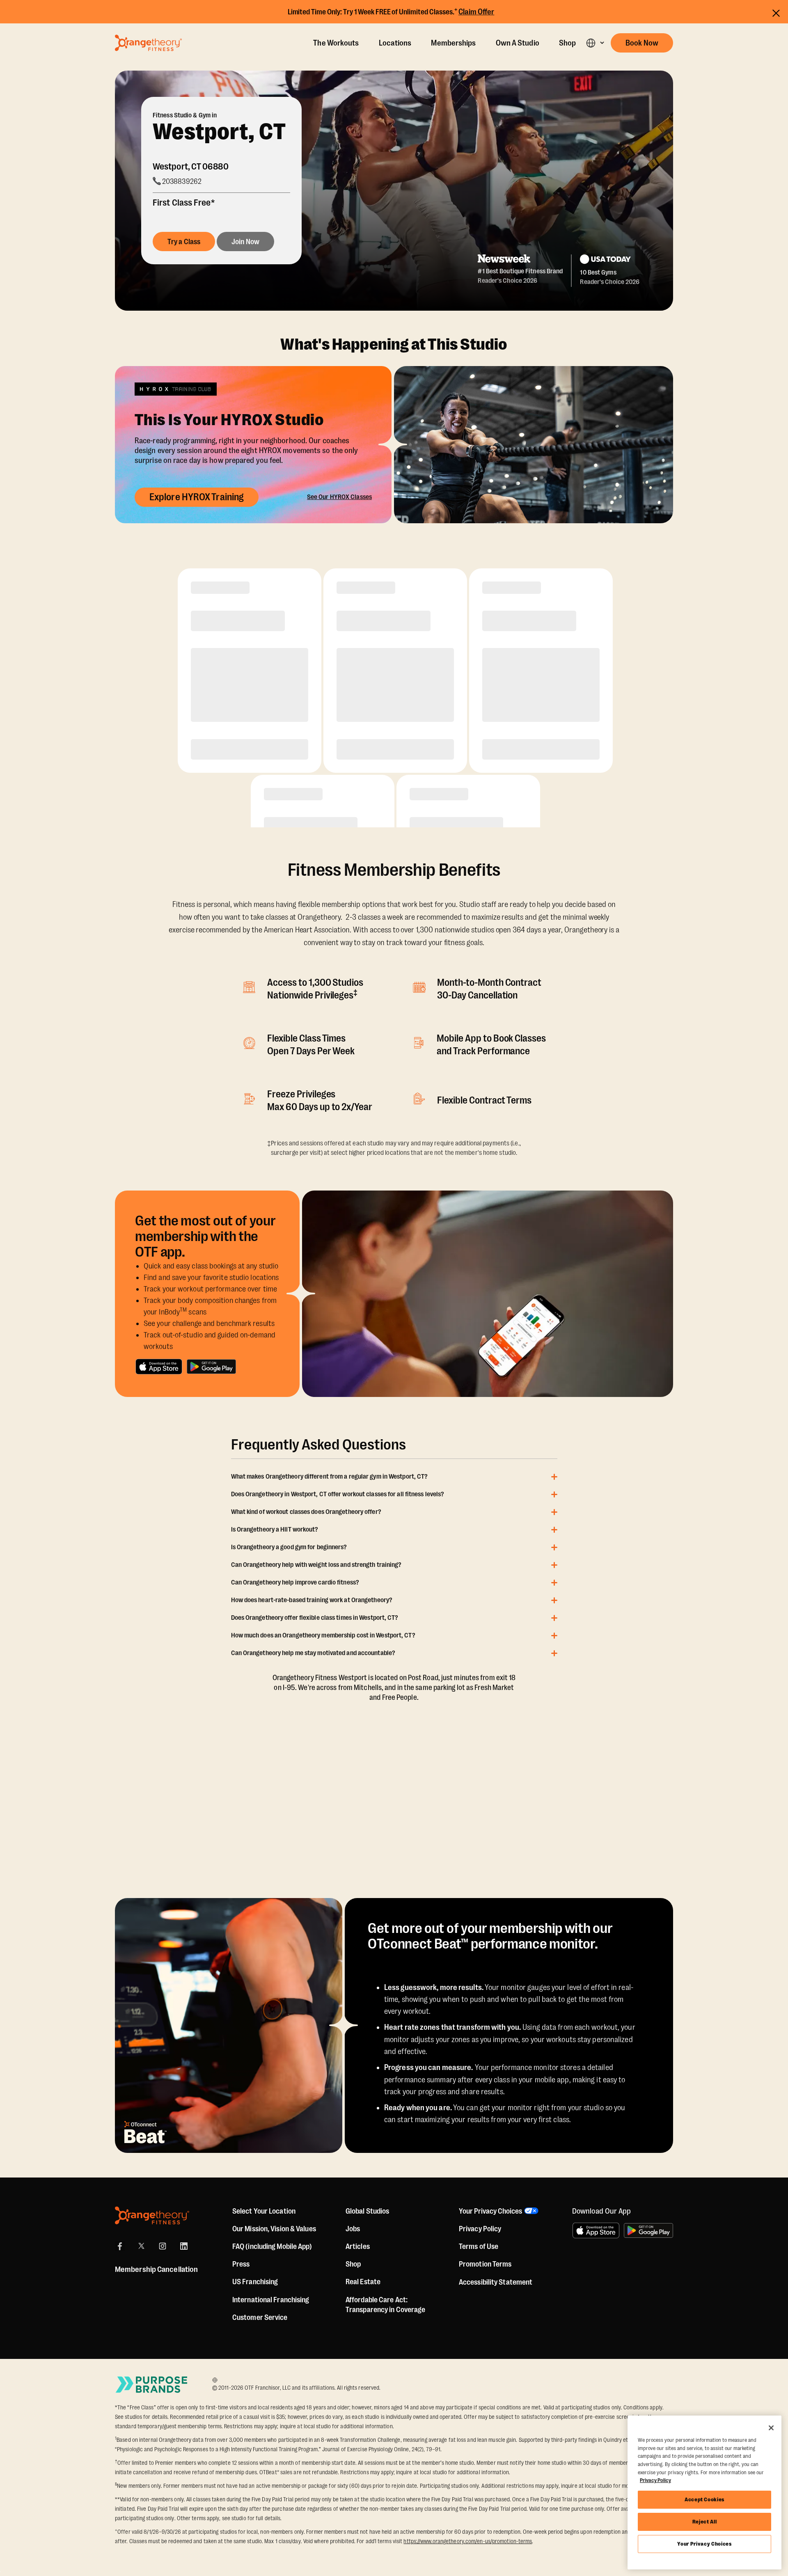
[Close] (771, 2428)
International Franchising (271, 2300)
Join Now (245, 242)
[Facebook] (120, 2246)
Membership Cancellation (156, 2269)
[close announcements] (776, 13)
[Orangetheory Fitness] (152, 2215)
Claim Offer (476, 12)
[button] (595, 43)
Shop (567, 43)
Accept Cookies (704, 2499)
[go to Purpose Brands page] (152, 2385)
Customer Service (260, 2317)
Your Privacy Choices (704, 2544)
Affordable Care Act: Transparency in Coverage (385, 2305)
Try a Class (184, 242)
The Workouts (336, 43)
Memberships (453, 43)
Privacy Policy (480, 2229)
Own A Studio (518, 43)
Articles (358, 2246)
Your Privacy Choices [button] (490, 2211)
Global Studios (367, 2211)
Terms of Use (479, 2246)
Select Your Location (264, 2211)
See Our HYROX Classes (339, 497)
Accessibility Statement (496, 2282)
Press (241, 2264)
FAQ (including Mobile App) (272, 2246)
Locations (395, 43)
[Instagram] (163, 2246)
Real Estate (363, 2282)
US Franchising (255, 2282)
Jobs (353, 2229)
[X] (141, 2246)
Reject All (705, 2522)
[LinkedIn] (184, 2246)
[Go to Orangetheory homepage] (148, 43)
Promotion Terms (485, 2264)
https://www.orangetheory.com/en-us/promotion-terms (468, 2541)
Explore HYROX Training (197, 497)
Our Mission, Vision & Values (274, 2229)
